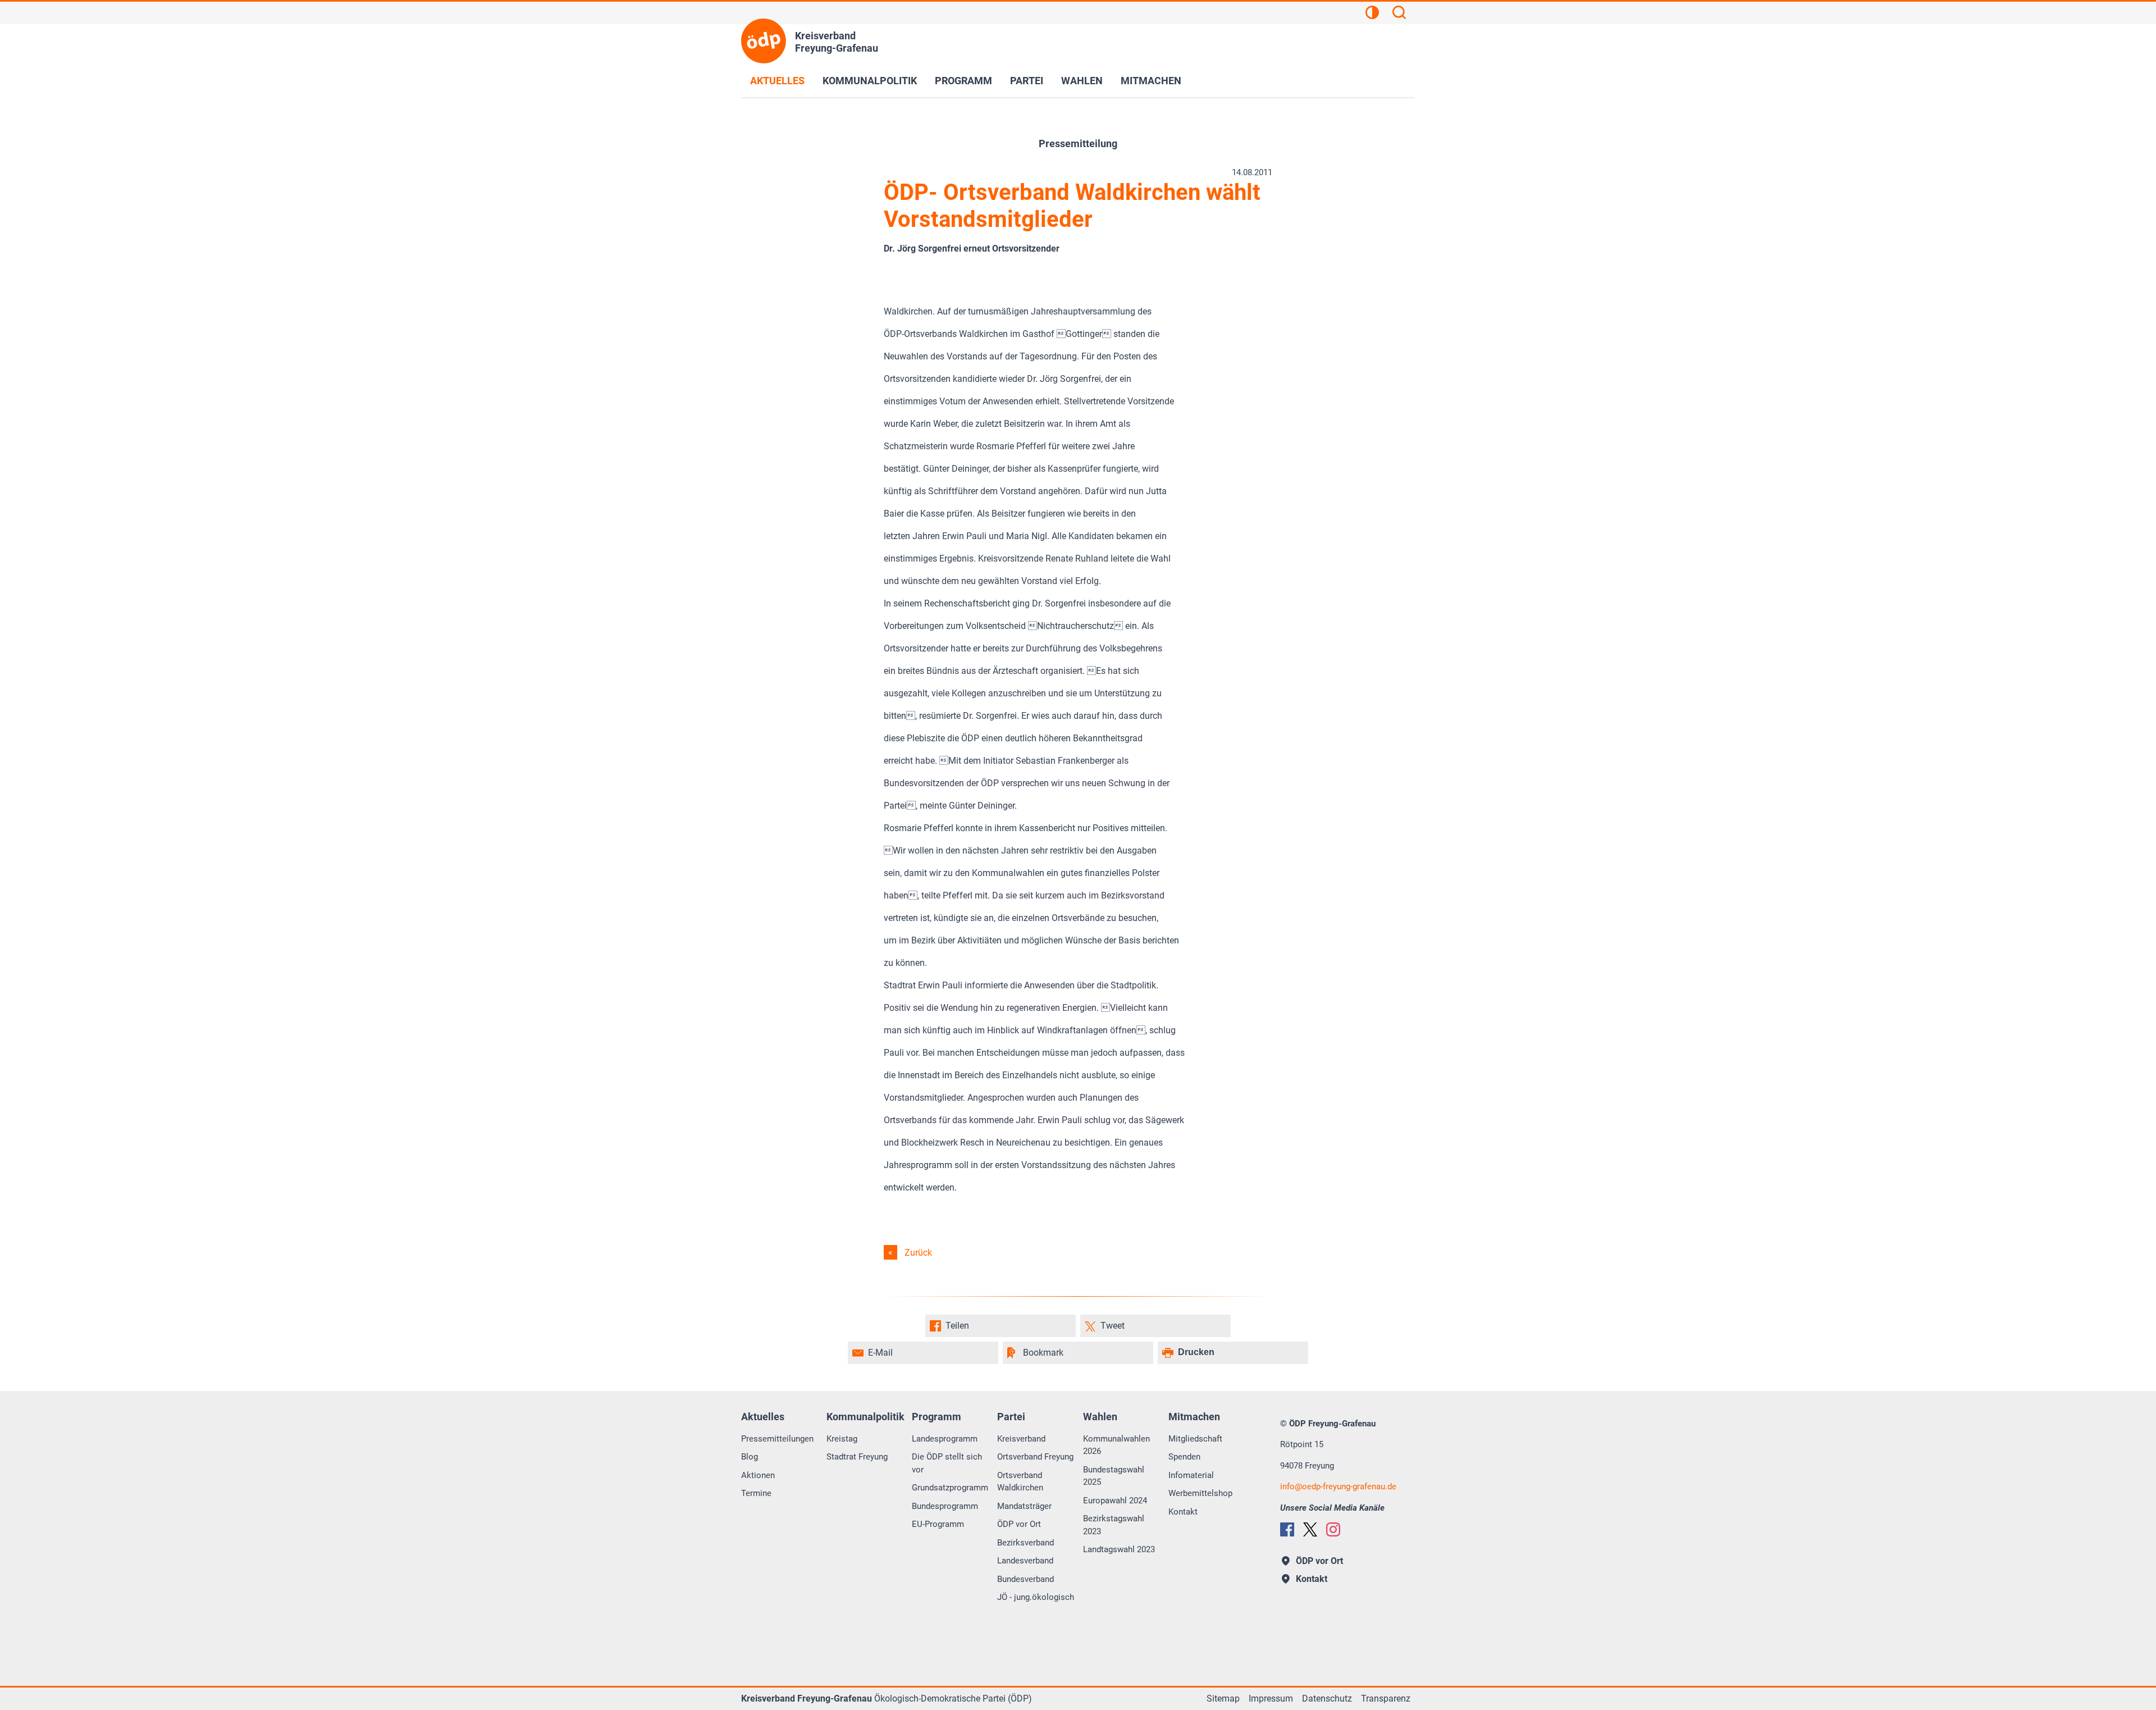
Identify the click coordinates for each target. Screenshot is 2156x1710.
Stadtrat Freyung (857, 1457)
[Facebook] (1287, 1529)
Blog (750, 1457)
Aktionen (758, 1475)
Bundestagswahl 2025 (1114, 1476)
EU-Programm (938, 1524)
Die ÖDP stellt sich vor (947, 1463)
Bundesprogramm (945, 1506)
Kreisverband (1021, 1439)
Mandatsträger (1024, 1506)
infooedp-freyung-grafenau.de (1338, 1486)
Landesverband (1025, 1561)
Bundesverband (1026, 1579)
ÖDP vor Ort (1019, 1524)
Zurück (918, 1253)
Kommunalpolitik (870, 81)
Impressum (1271, 1698)
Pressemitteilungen (777, 1439)
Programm (963, 81)
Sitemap (1223, 1698)
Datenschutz (1327, 1698)
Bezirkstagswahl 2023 (1114, 1525)
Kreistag (842, 1439)
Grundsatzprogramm (950, 1488)
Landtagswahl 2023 (1119, 1549)
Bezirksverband (1026, 1543)
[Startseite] (764, 41)
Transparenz (1386, 1698)
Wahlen (1082, 81)
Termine (756, 1493)
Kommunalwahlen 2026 (1116, 1445)
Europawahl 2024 (1115, 1501)
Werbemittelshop (1200, 1493)
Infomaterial (1191, 1475)
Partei (1027, 81)
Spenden (1184, 1457)
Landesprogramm (945, 1439)
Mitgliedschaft (1195, 1439)
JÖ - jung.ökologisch (1036, 1597)
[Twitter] (1310, 1529)
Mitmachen (1151, 81)
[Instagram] (1333, 1529)
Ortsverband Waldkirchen (1020, 1482)
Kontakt (1183, 1512)
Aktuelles (777, 81)
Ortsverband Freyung (1035, 1457)
